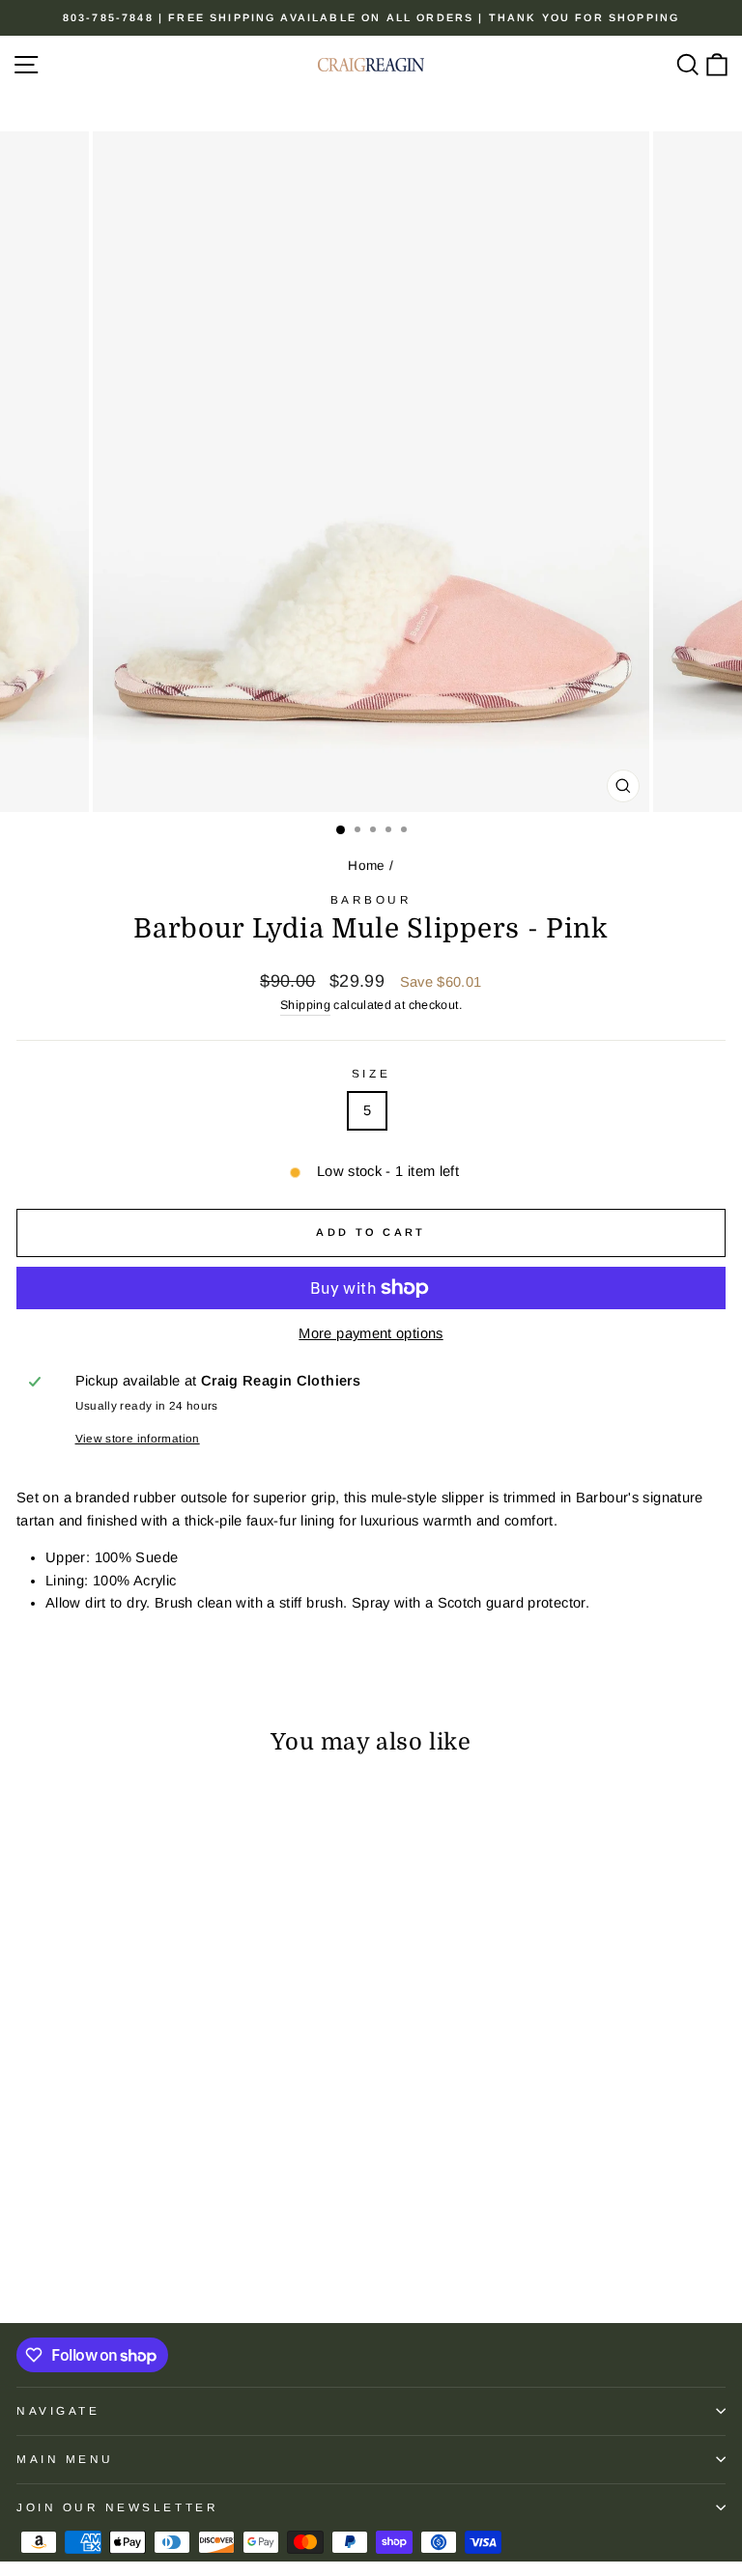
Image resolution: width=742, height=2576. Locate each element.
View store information (138, 1438)
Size (371, 1073)
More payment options (371, 1333)
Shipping (305, 1005)
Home (366, 866)
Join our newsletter (117, 2507)
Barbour (371, 899)
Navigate (58, 2410)
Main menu (65, 2459)
